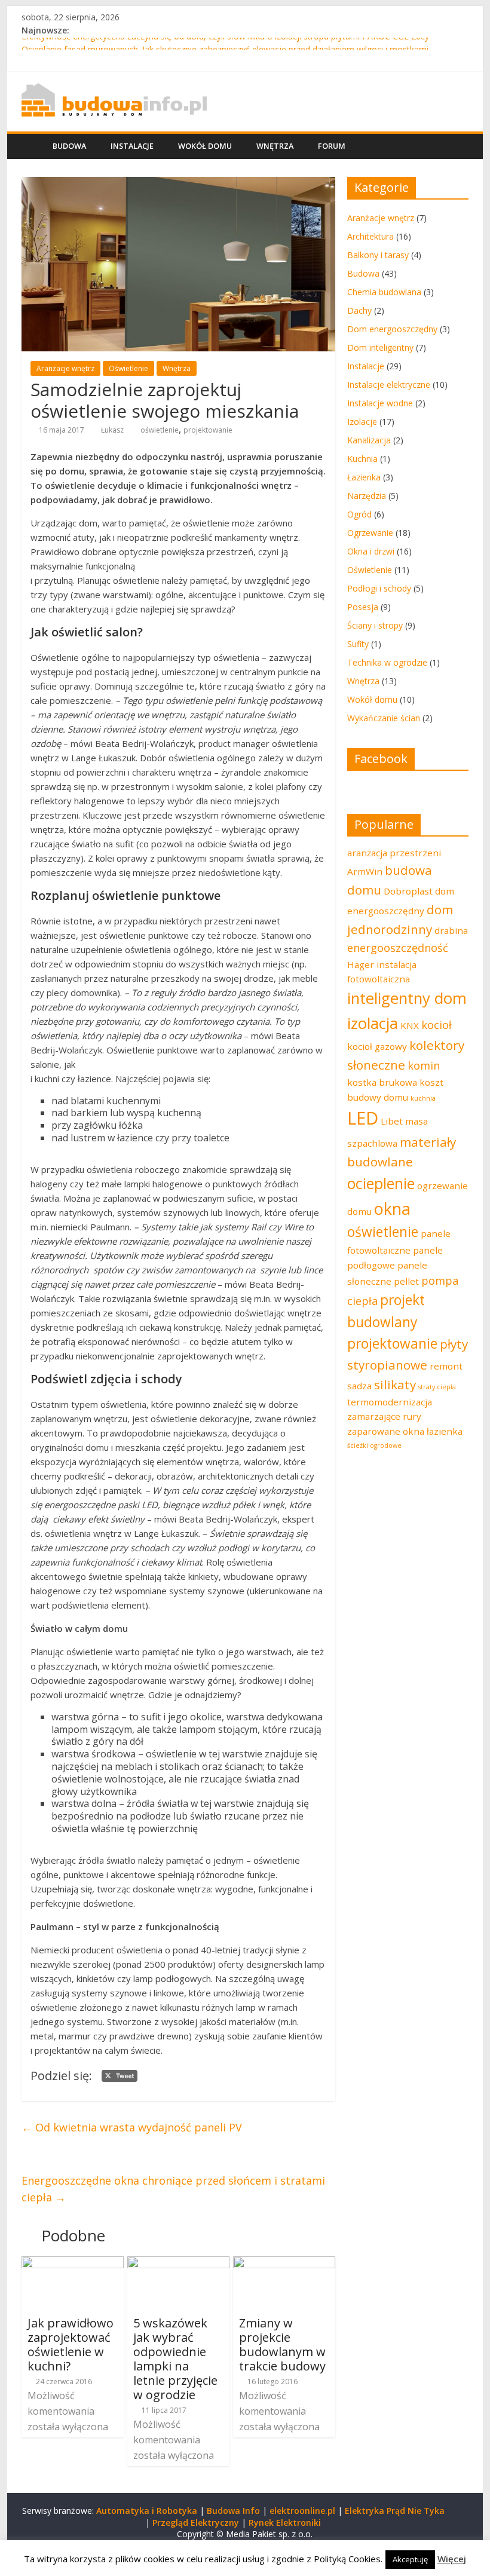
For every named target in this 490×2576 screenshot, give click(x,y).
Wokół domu (205, 146)
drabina (451, 930)
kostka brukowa (382, 1082)
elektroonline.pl (302, 2511)
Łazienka (364, 477)
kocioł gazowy (377, 1046)
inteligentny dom (407, 998)
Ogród (359, 514)
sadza (359, 1386)
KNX (410, 1025)
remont (446, 1366)
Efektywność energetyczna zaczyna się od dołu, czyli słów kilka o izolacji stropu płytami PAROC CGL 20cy (225, 44)
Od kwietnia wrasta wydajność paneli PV (132, 2127)
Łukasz (112, 430)
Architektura (370, 236)
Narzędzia (367, 496)
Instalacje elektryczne (389, 385)
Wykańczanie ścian (384, 718)
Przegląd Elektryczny (196, 2523)
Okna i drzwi (371, 551)
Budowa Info (233, 2511)
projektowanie (208, 430)
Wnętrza (275, 146)
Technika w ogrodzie (387, 662)
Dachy (359, 310)
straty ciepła (437, 1387)
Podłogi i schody (379, 588)
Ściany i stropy (375, 625)
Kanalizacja (369, 440)
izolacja (373, 1023)
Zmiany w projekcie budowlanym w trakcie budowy (282, 2344)
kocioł (437, 1025)
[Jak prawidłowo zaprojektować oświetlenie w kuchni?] (73, 2263)
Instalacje (132, 146)
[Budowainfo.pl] (114, 90)
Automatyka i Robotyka (147, 2511)
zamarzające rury (384, 1416)
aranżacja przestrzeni (394, 853)
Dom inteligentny (380, 347)
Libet (392, 1121)
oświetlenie (160, 430)
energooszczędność (398, 948)
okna (392, 1209)
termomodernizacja (390, 1402)
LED (363, 1118)
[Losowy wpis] (457, 146)
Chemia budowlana (384, 292)
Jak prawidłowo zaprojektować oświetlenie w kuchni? (71, 2344)
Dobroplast (408, 891)
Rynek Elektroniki (285, 2523)
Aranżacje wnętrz (65, 368)
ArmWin (365, 871)
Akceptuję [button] (410, 2559)
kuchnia (423, 1098)
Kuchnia (362, 459)
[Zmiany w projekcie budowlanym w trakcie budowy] (284, 2263)
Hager (361, 964)
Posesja (363, 607)
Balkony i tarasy (378, 255)
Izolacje (362, 422)
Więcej (452, 2559)
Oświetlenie (128, 368)
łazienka (445, 1431)
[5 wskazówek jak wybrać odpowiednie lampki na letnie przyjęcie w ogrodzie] (178, 2263)
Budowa (69, 146)
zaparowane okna (386, 1431)
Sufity (358, 644)
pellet (406, 1281)
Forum (332, 146)
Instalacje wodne (380, 403)
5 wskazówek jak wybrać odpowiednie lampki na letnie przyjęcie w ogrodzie (175, 2359)
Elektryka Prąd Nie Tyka (395, 2511)
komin (424, 1065)
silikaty (395, 1385)
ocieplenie (381, 1183)
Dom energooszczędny (392, 329)
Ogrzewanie (370, 533)
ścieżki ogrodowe (374, 1445)
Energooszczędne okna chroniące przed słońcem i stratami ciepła (173, 2189)
